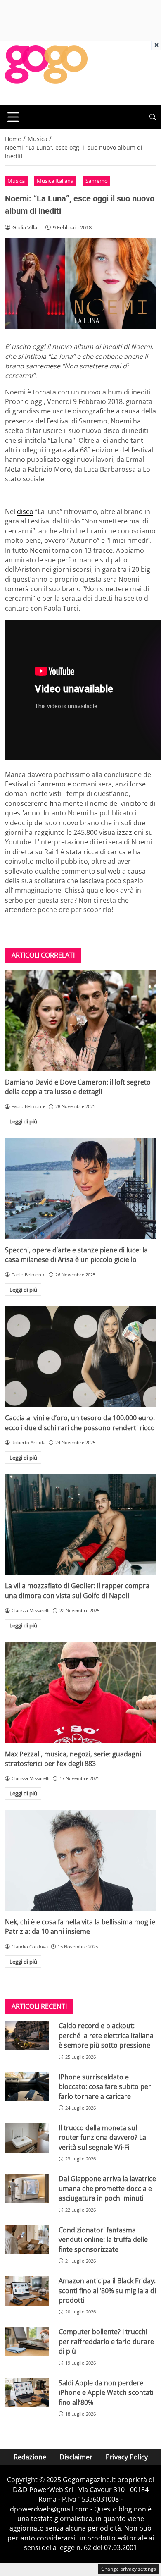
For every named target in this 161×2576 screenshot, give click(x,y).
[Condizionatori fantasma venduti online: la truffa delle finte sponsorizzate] (27, 2240)
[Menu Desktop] (13, 117)
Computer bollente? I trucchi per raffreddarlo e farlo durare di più (106, 2341)
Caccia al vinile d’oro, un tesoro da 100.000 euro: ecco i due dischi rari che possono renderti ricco (80, 1423)
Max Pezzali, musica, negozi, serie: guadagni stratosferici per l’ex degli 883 (73, 1759)
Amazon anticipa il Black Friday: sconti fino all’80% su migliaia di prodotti (107, 2290)
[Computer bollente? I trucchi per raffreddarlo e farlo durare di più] (27, 2342)
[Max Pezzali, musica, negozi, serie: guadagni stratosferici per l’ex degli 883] (80, 1692)
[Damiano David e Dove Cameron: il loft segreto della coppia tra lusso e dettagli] (80, 1020)
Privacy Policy (127, 2457)
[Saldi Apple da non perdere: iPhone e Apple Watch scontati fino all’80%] (27, 2393)
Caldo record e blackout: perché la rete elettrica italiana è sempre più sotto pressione (106, 2035)
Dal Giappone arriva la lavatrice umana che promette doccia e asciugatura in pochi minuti (107, 2188)
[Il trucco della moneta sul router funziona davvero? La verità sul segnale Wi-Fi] (27, 2138)
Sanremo (97, 181)
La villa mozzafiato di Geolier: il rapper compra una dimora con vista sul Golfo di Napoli (77, 1590)
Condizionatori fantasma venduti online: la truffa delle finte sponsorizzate (103, 2240)
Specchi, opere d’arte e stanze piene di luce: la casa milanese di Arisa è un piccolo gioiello (76, 1255)
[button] (153, 117)
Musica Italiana (55, 181)
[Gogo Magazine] (46, 72)
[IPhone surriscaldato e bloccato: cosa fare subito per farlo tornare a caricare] (27, 2087)
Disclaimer (76, 2457)
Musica (16, 181)
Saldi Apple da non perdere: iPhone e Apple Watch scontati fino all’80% (106, 2393)
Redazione (30, 2457)
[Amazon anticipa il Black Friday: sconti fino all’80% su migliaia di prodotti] (27, 2291)
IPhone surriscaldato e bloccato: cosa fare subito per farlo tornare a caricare (105, 2087)
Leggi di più (23, 1121)
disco (25, 511)
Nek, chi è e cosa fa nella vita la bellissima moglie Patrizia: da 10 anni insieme (80, 1927)
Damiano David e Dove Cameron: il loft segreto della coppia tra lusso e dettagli (78, 1087)
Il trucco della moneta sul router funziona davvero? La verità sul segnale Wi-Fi (102, 2138)
